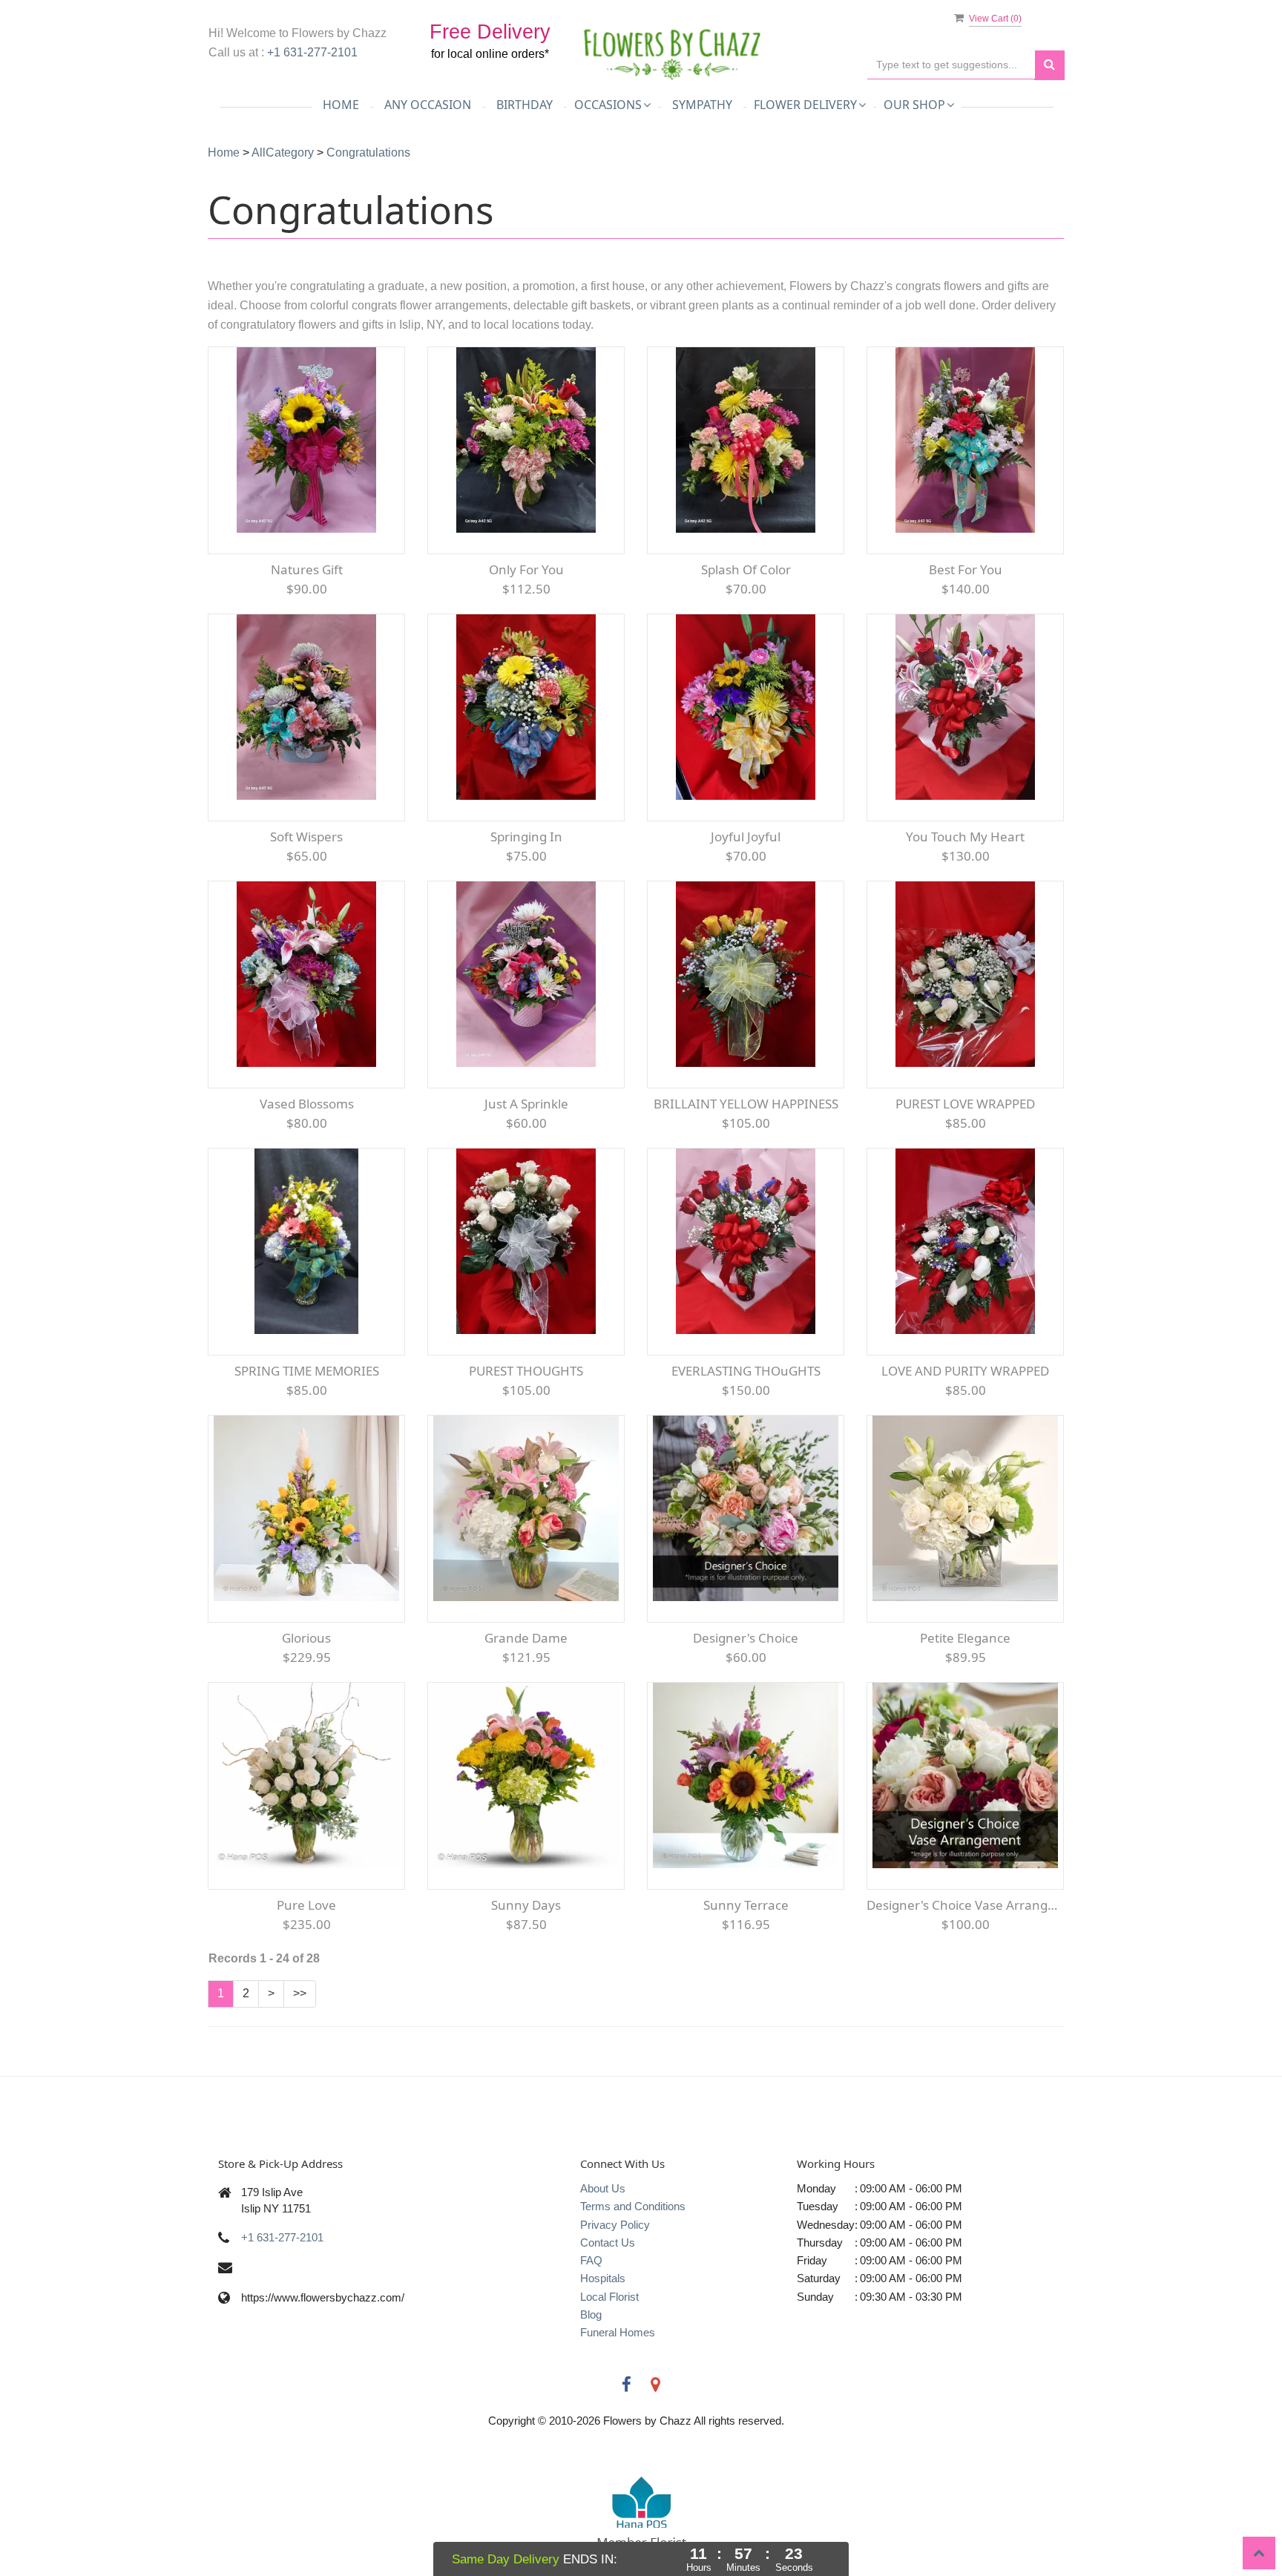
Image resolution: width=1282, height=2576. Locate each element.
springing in (526, 837)
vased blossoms (307, 1104)
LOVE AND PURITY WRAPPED (965, 1371)
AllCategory (283, 152)
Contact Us (608, 2242)
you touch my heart (965, 837)
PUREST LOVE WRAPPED (965, 1104)
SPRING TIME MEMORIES (307, 1371)
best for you (966, 569)
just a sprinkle (526, 1104)
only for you (526, 569)
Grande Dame (526, 1638)
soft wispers (306, 837)
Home (341, 105)
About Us (603, 2188)
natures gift (307, 569)
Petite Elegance (965, 1638)
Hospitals (603, 2278)
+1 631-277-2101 (312, 52)
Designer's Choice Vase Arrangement (965, 1905)
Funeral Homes (618, 2332)
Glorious (306, 1638)
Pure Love (306, 1905)
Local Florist (609, 2297)
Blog (591, 2314)
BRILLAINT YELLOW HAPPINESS (746, 1104)
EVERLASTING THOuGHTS (746, 1371)
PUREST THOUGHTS (526, 1371)
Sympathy (702, 105)
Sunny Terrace (746, 1905)
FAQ (591, 2260)
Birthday (525, 105)
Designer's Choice (746, 1638)
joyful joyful (746, 837)
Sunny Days (526, 1905)
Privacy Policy (615, 2225)
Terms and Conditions (633, 2206)
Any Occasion (428, 105)
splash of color (746, 569)
